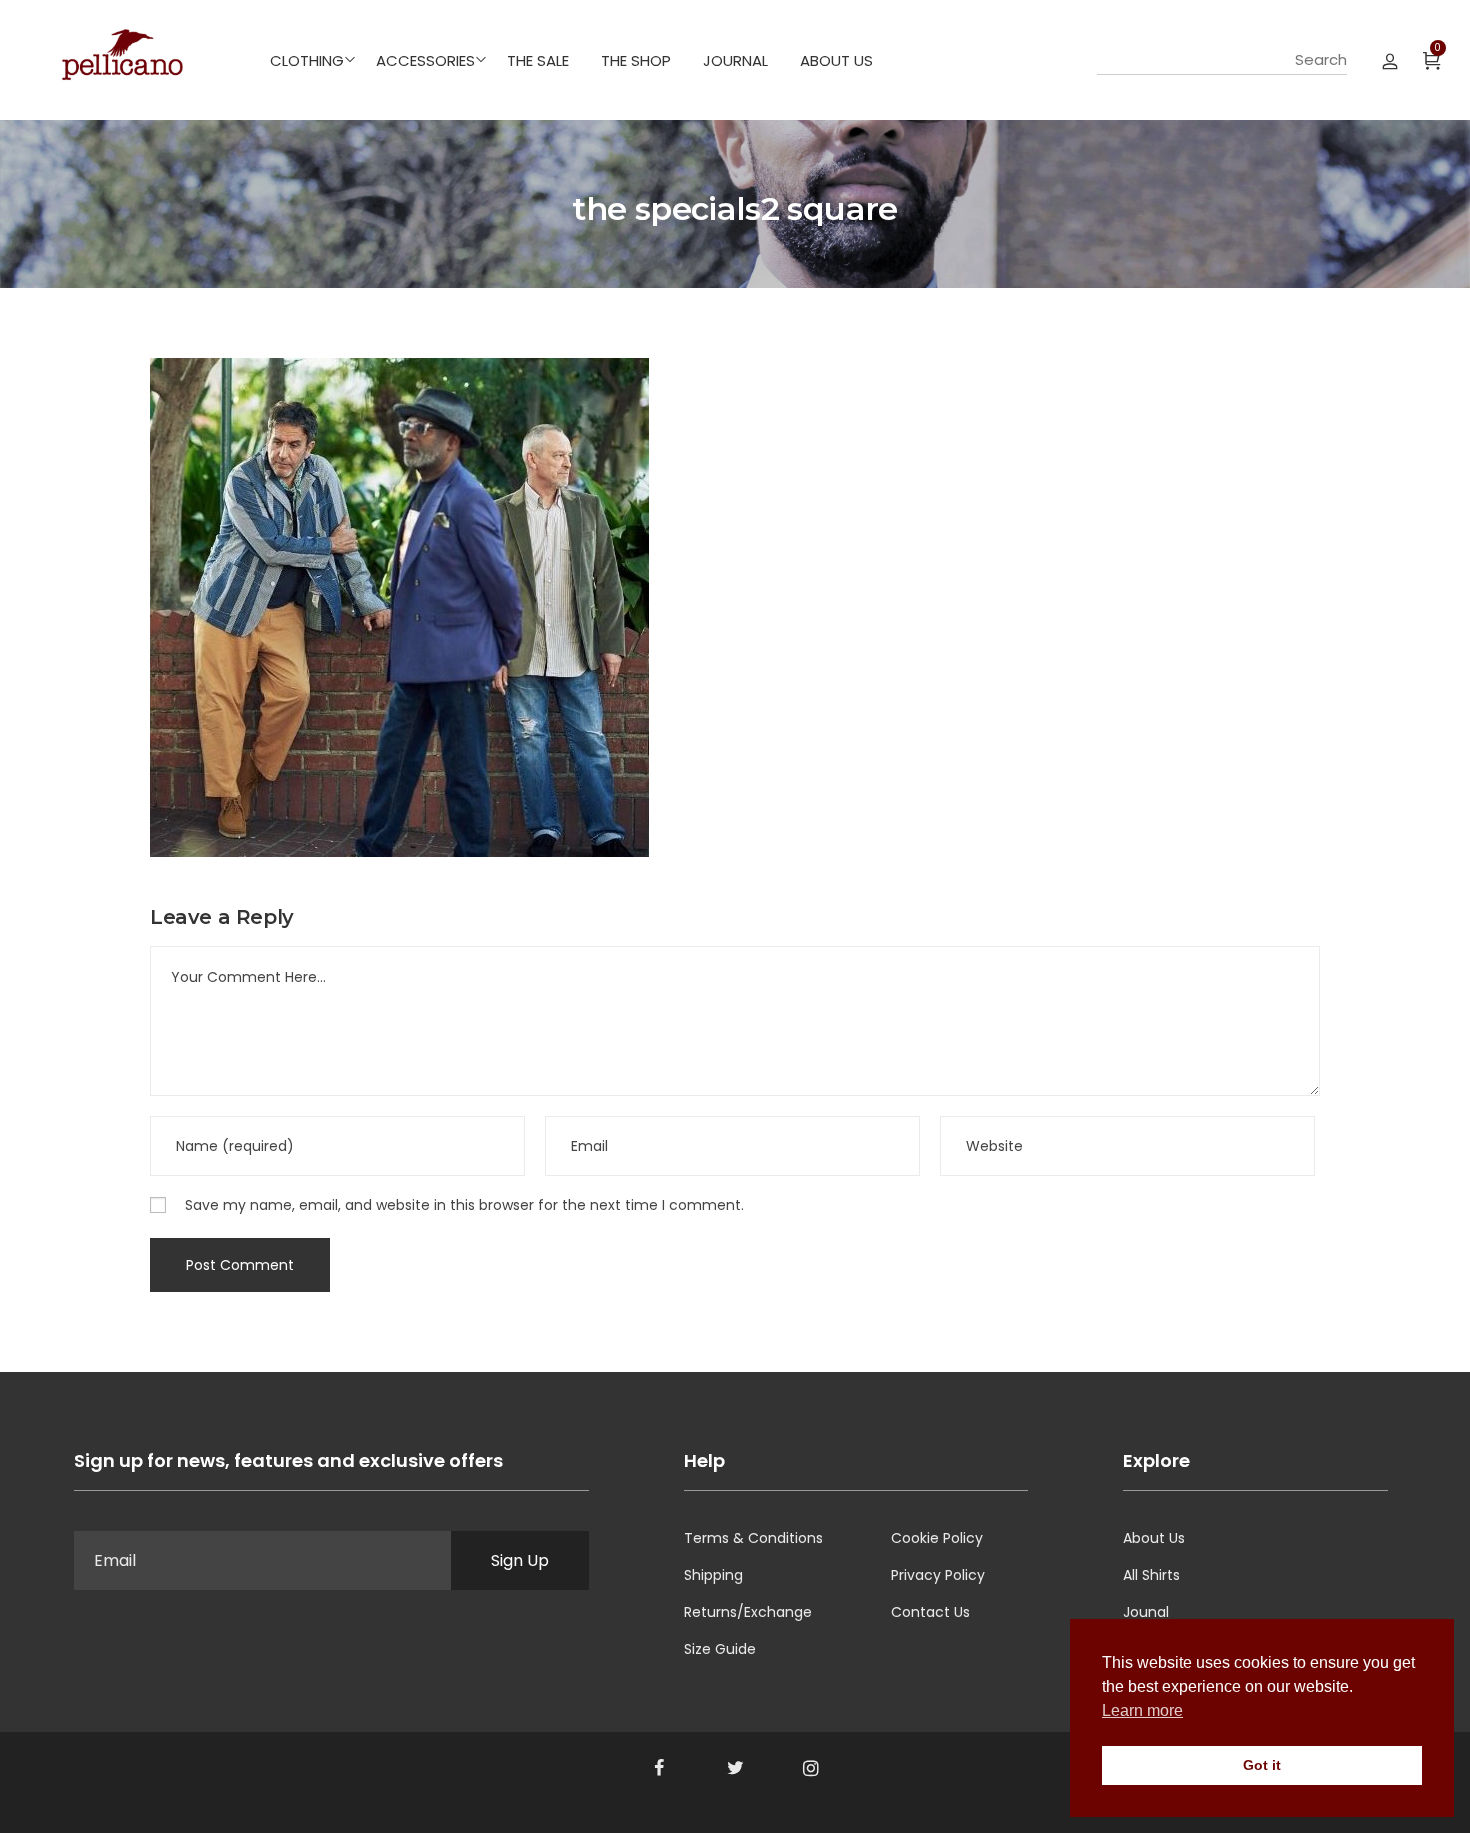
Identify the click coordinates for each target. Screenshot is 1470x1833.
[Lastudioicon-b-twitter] (735, 1768)
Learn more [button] (1142, 1710)
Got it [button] (1262, 1765)
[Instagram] (811, 1768)
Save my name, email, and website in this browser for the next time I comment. (464, 1205)
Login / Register (1390, 60)
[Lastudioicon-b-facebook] (659, 1768)
